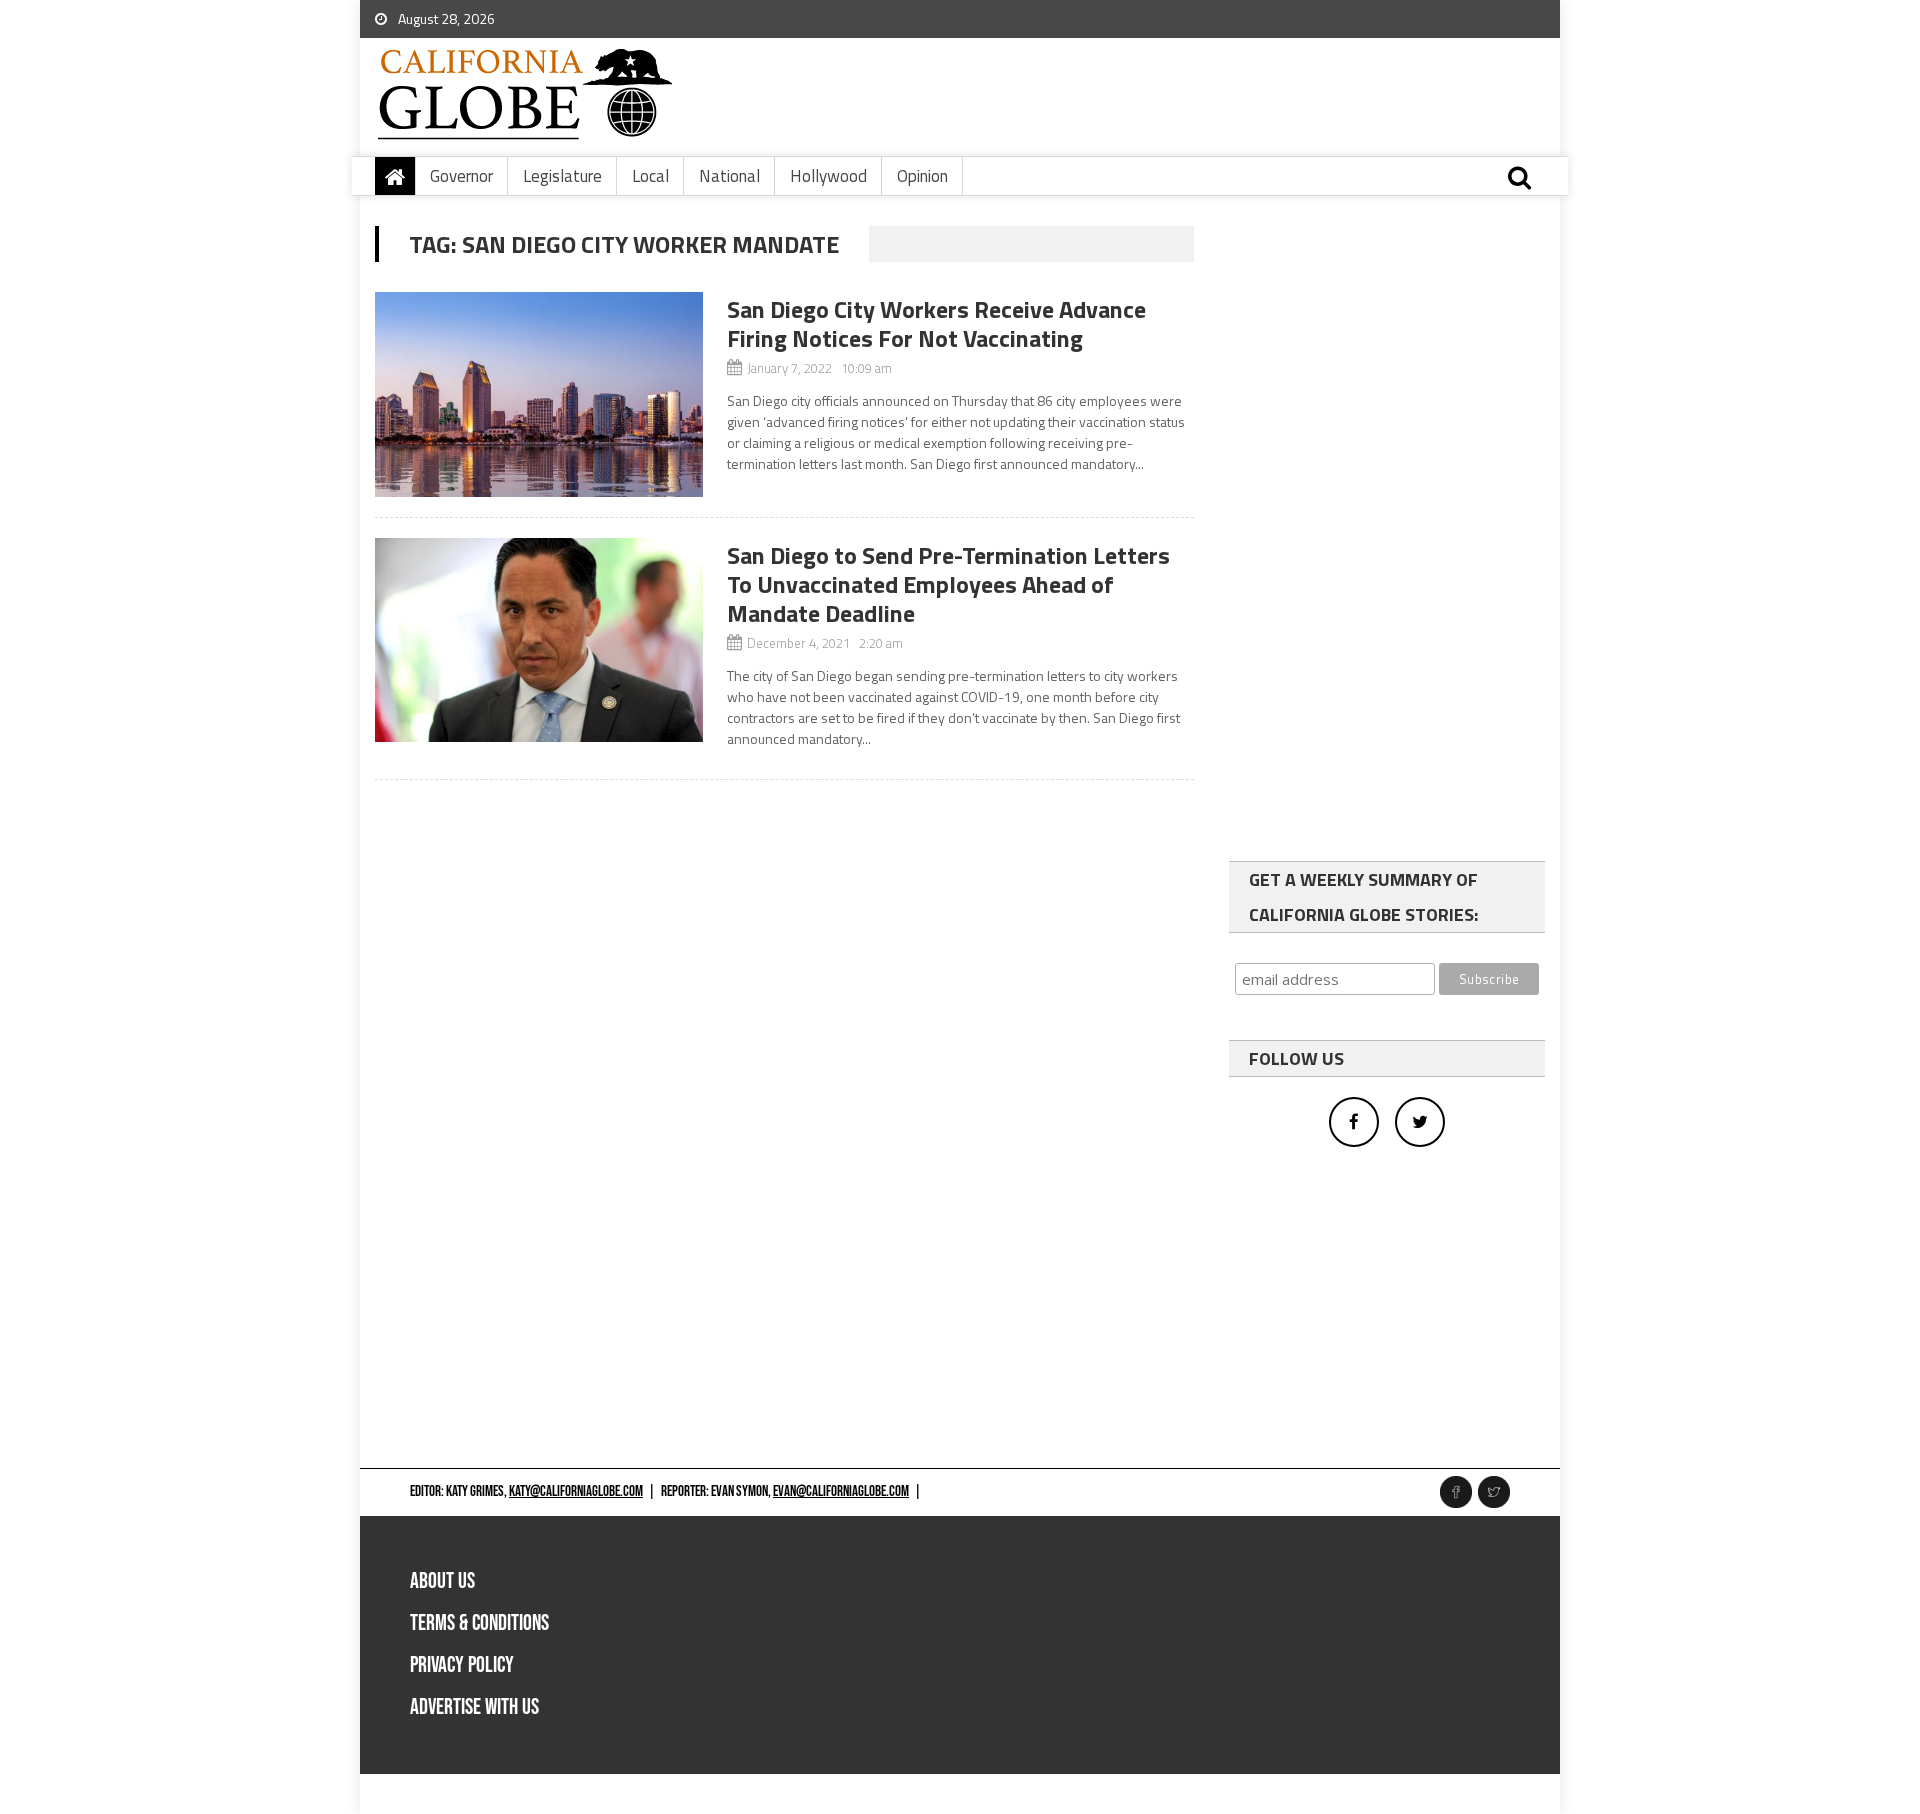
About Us (442, 1581)
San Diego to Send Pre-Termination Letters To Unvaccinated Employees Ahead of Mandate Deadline (948, 584)
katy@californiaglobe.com (576, 1491)
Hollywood (828, 176)
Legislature (562, 176)
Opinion (922, 176)
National (729, 176)
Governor (461, 176)
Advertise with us (474, 1707)
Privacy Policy (462, 1665)
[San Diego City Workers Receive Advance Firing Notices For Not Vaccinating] (539, 394)
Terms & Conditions (479, 1623)
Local (650, 176)
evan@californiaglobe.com (841, 1491)
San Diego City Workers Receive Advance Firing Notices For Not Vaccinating (936, 323)
